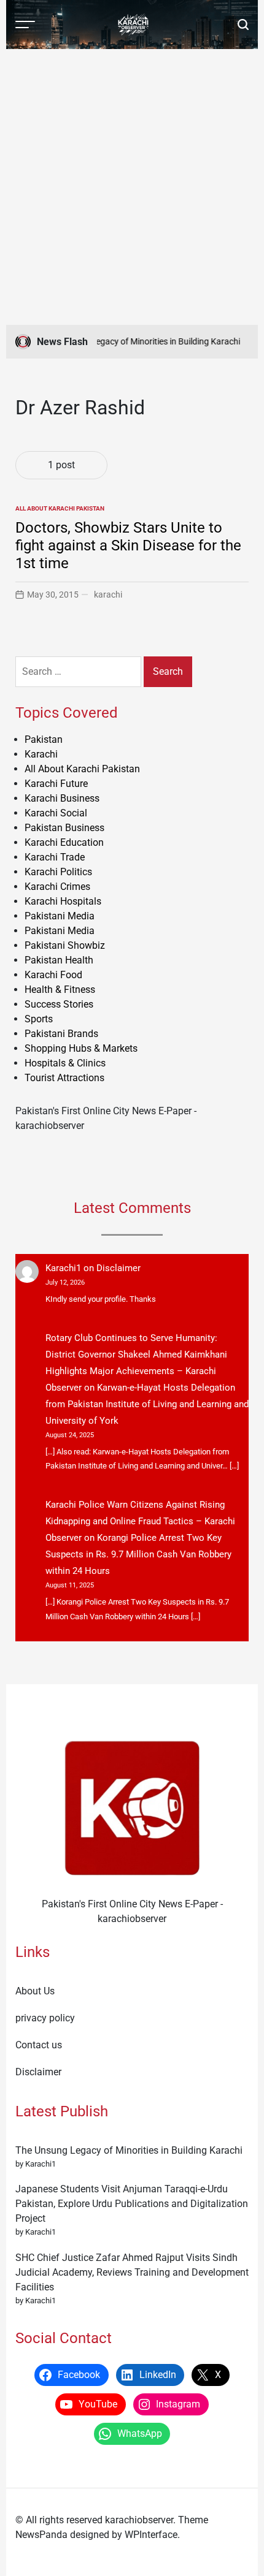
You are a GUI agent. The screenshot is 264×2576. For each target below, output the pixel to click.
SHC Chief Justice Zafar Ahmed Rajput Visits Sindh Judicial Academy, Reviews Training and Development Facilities (132, 2272)
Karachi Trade (55, 857)
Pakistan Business (64, 828)
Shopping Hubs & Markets (81, 1048)
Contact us (39, 2045)
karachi (108, 595)
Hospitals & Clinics (65, 1063)
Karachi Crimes (57, 887)
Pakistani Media (60, 916)
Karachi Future (56, 784)
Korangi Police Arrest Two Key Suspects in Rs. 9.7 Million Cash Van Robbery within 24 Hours (138, 1554)
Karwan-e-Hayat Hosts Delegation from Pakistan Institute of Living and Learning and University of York (147, 1404)
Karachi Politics (58, 872)
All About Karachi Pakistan (60, 508)
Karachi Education (64, 842)
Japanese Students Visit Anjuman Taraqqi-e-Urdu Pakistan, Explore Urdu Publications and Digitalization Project (132, 2204)
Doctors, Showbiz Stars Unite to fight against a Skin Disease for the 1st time (128, 545)
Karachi (41, 754)
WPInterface (151, 2535)
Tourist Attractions (64, 1078)
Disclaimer (118, 1268)
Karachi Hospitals (63, 901)
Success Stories (59, 1004)
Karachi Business (62, 798)
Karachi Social (56, 813)
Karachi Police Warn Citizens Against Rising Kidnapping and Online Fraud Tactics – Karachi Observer (140, 1521)
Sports (39, 1019)
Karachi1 (63, 1268)
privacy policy (45, 2018)
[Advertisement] (132, 187)
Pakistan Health (59, 960)
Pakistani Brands (61, 1034)
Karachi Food (53, 975)
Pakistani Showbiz (65, 945)
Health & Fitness (60, 990)
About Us (35, 1991)
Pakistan (44, 739)
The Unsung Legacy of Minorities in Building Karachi (136, 341)
